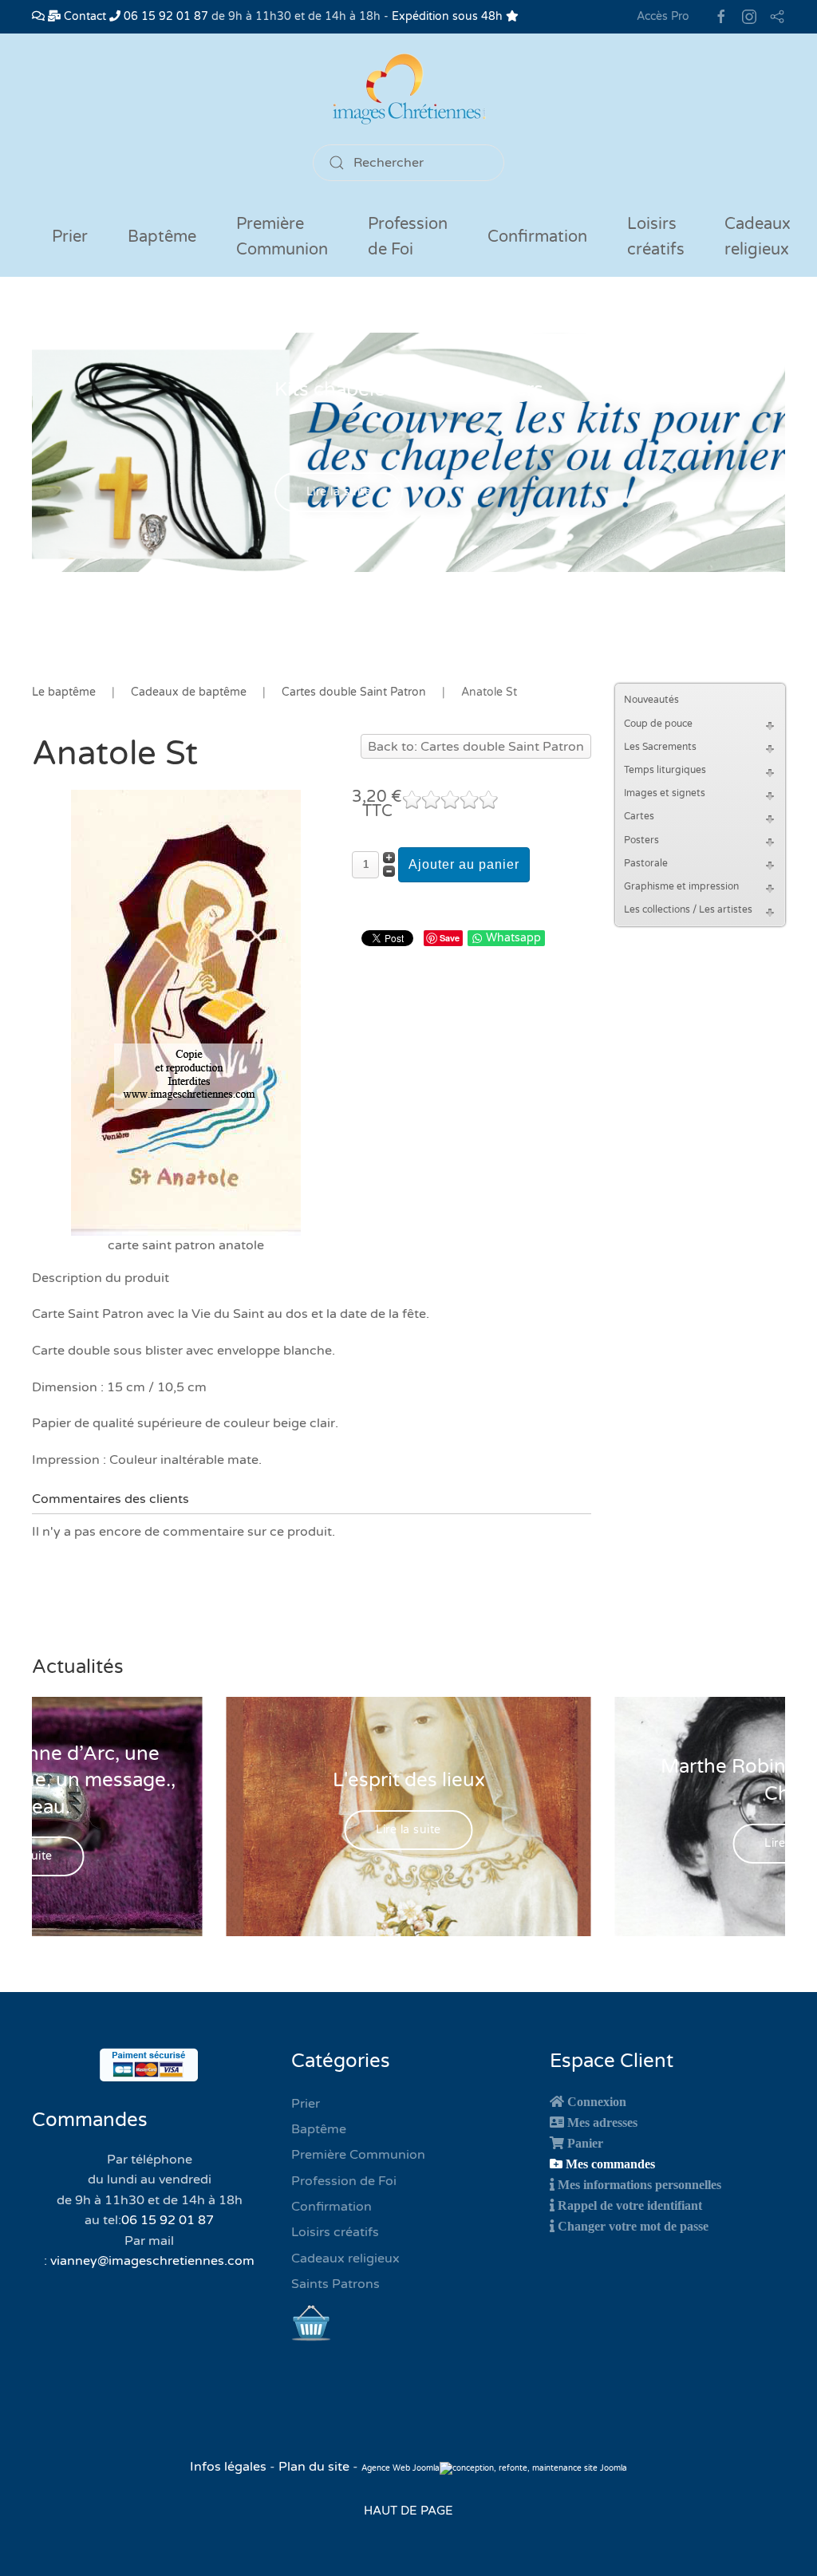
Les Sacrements (660, 747)
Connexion (597, 2101)
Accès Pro (663, 16)
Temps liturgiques (665, 770)
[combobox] (408, 163)
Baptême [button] (162, 237)
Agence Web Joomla (401, 2468)
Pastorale (646, 863)
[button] (772, 724)
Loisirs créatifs (335, 2232)
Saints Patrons (335, 2284)
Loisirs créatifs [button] (656, 237)
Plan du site (314, 2467)
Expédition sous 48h (449, 16)
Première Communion (358, 2155)
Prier (70, 237)
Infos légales (230, 2467)
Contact (83, 16)
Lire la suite (339, 493)
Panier (585, 2143)
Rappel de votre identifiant (630, 2205)
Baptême (319, 2129)
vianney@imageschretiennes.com (152, 2261)
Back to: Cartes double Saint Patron (476, 747)
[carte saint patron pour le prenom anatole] (186, 1012)
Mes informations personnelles (639, 2184)
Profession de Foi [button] (408, 237)
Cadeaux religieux (345, 2258)
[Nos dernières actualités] (38, 16)
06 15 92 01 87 (164, 16)
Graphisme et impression (681, 886)
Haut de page (408, 2511)
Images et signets (665, 793)
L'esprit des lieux (409, 1780)
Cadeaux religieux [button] (758, 237)
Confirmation (332, 2207)
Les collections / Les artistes (688, 909)
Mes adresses (602, 2122)
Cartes (639, 816)
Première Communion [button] (282, 237)
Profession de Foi (344, 2181)
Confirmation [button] (537, 237)
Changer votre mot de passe (633, 2226)
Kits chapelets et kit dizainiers (409, 390)
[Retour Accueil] (408, 89)
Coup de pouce (658, 724)
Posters (641, 840)
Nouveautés (651, 700)
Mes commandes (610, 2164)
